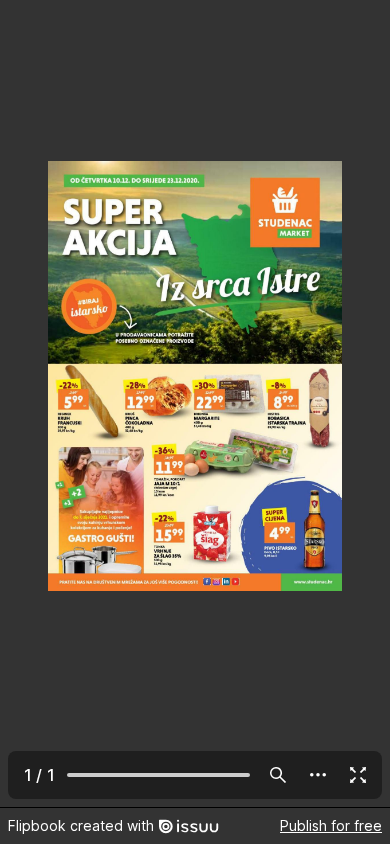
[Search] (278, 775)
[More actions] (318, 775)
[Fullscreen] (358, 775)
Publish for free (331, 825)
